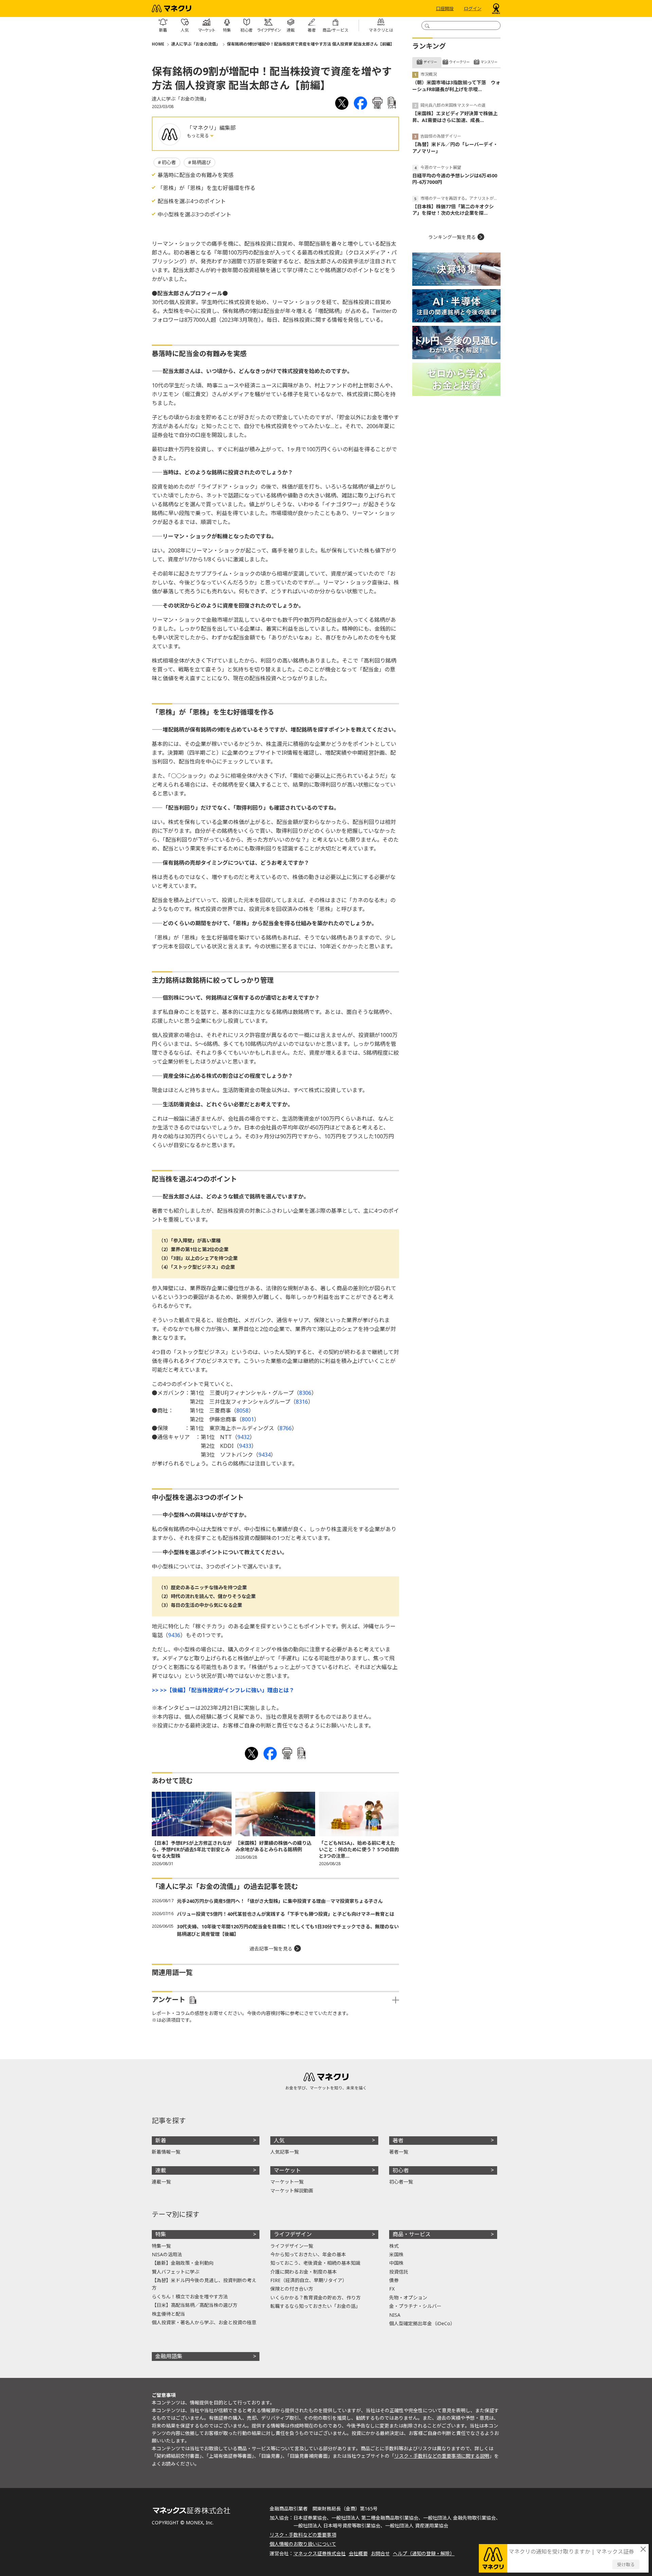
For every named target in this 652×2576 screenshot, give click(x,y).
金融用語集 (169, 2356)
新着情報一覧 (166, 2152)
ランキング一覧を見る (452, 237)
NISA (395, 2315)
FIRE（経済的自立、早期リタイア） (309, 2280)
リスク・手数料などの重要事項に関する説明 (442, 2456)
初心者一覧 (401, 2182)
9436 (174, 1635)
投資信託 (399, 2272)
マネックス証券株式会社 (320, 2553)
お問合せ (380, 2553)
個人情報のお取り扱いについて (303, 2544)
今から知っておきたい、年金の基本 (308, 2254)
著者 (398, 2140)
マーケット (287, 2170)
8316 (302, 1402)
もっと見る (198, 136)
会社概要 (358, 2553)
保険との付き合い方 (292, 2289)
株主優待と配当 (168, 2314)
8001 (248, 1419)
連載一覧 (161, 2182)
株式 (394, 2246)
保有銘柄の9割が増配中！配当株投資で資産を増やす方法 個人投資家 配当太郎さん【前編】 (311, 44)
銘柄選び (201, 162)
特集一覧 (161, 2246)
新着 (161, 2140)
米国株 (396, 2254)
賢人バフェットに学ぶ (176, 2272)
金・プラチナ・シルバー (415, 2306)
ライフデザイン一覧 (292, 2246)
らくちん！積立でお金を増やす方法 (190, 2297)
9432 (243, 1437)
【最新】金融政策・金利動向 (183, 2263)
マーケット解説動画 (292, 2191)
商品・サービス (412, 2234)
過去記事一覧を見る (271, 1949)
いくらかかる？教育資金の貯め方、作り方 (315, 2298)
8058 (242, 1410)
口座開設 (445, 8)
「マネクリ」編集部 (211, 128)
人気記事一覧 (285, 2152)
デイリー (430, 62)
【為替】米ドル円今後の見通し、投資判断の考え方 (204, 2284)
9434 (265, 1455)
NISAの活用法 (167, 2254)
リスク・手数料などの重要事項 (303, 2535)
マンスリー (489, 62)
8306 (305, 1393)
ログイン (473, 8)
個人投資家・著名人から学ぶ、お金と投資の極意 (204, 2322)
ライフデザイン (293, 2234)
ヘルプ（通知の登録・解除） (424, 2553)
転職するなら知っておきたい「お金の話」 (315, 2306)
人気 (279, 2140)
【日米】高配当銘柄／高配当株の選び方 (195, 2305)
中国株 (396, 2263)
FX (392, 2289)
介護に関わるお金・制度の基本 (304, 2272)
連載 (161, 2170)
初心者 (169, 162)
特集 (161, 2234)
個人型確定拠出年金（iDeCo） (422, 2323)
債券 (394, 2280)
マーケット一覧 (287, 2182)
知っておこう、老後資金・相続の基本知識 (315, 2263)
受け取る (626, 2564)
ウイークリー (459, 62)
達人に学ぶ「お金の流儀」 (196, 44)
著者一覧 (399, 2152)
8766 (286, 1428)
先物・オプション (408, 2298)
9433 (245, 1446)
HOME (158, 44)
